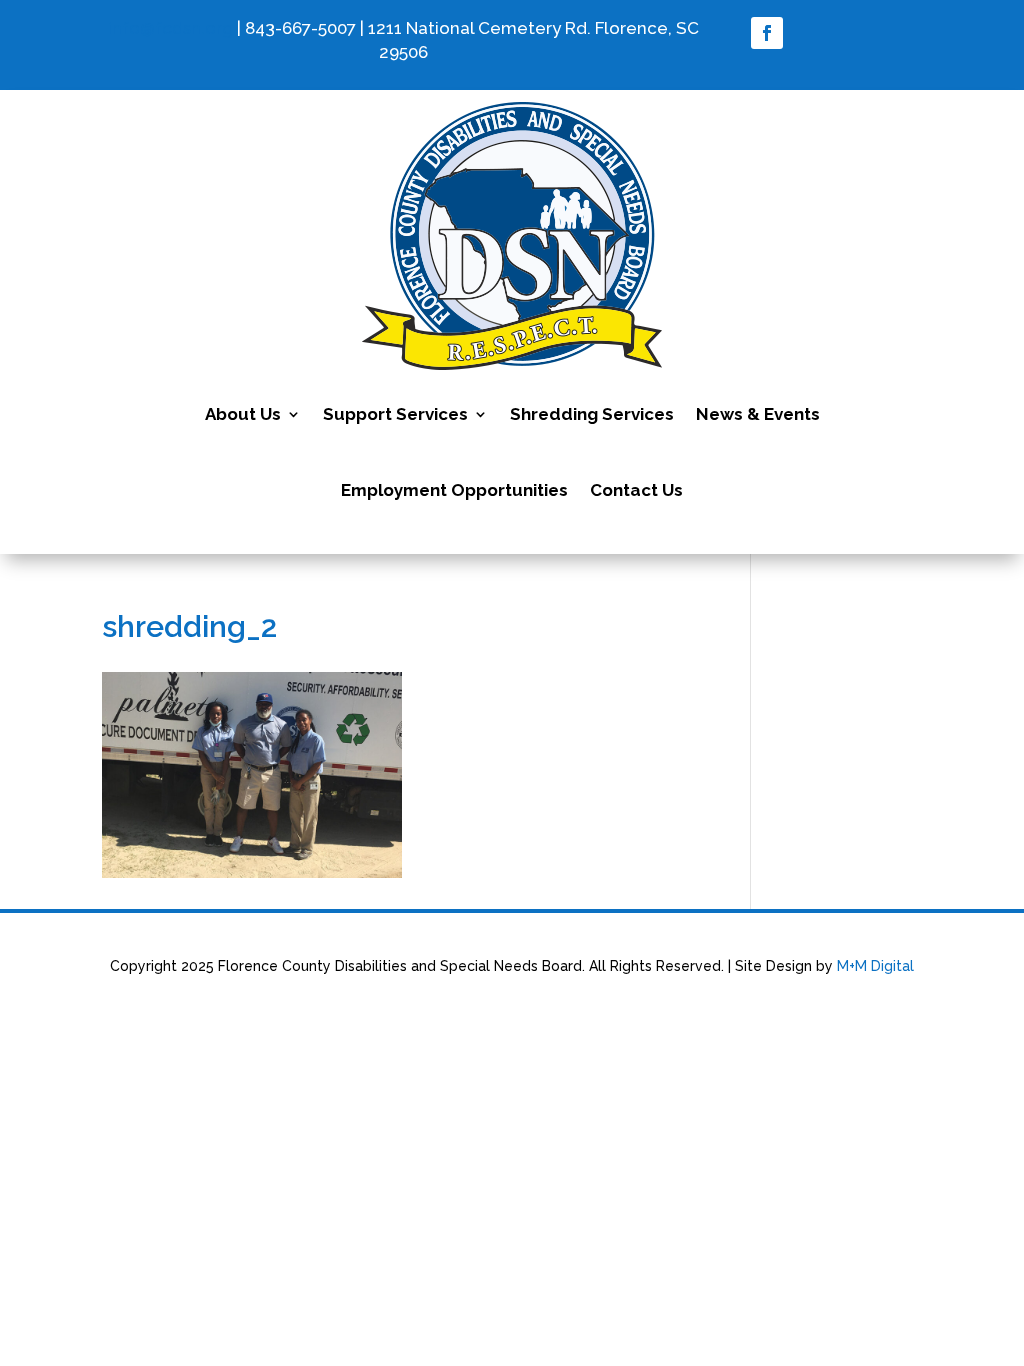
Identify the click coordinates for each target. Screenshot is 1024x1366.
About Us (243, 414)
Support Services (395, 414)
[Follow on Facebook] (767, 33)
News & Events (758, 414)
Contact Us (636, 490)
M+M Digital (875, 966)
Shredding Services (592, 414)
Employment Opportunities (454, 490)
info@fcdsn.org (170, 28)
